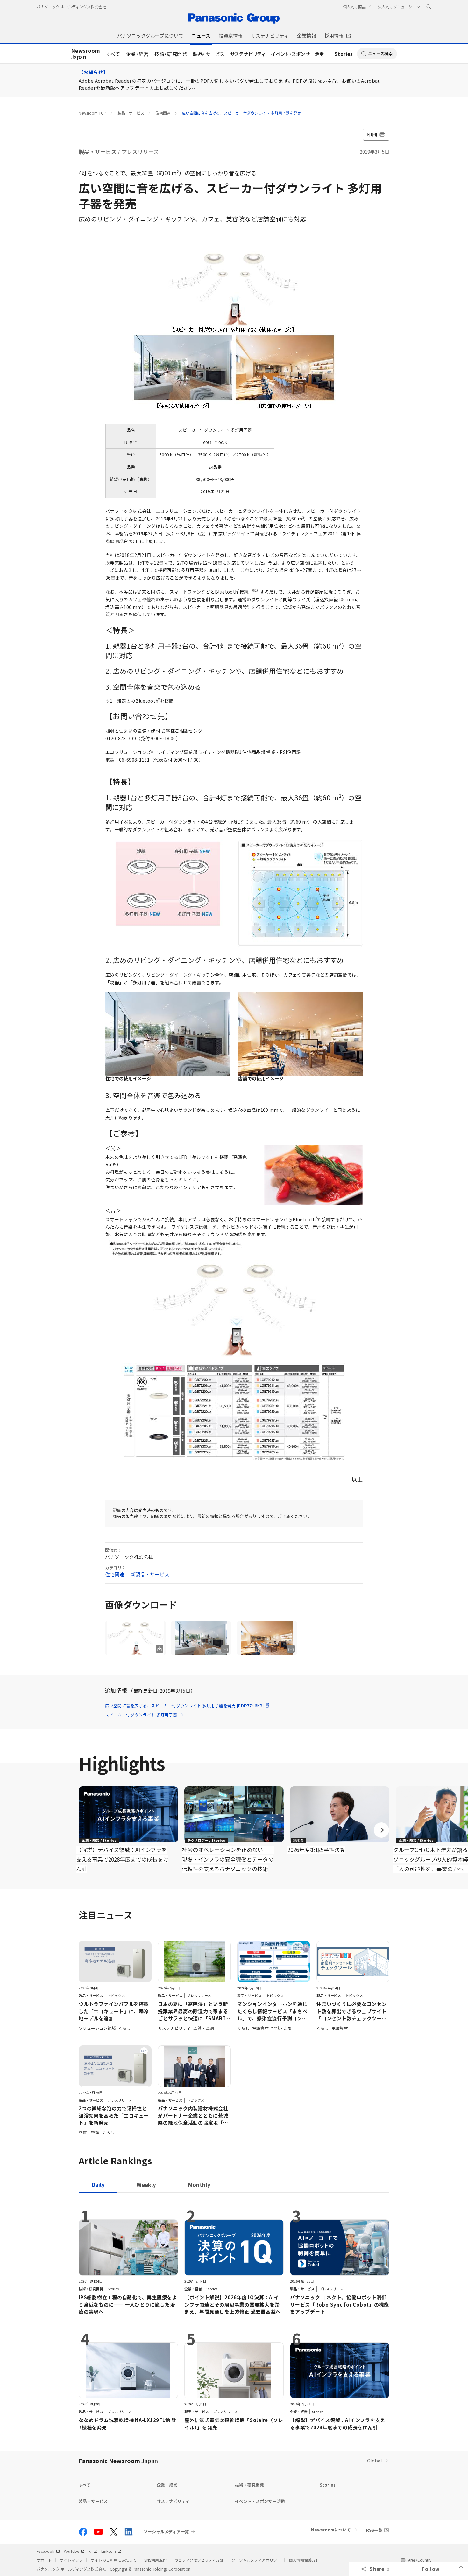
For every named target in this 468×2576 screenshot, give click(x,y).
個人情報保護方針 (304, 2560)
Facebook (45, 2551)
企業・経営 (137, 54)
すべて (113, 54)
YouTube (71, 2551)
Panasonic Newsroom (118, 2461)
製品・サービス (209, 54)
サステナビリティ (248, 54)
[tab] (146, 2185)
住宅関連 (163, 113)
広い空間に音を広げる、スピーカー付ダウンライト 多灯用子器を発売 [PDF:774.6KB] (184, 1706)
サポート (44, 2560)
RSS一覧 (374, 2530)
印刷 (372, 134)
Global (375, 2460)
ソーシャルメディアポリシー (256, 2560)
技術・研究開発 (171, 54)
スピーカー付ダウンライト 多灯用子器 (141, 1715)
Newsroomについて (331, 2530)
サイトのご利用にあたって (113, 2560)
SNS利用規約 (155, 2560)
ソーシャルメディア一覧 (166, 2532)
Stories (344, 54)
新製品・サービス (150, 1574)
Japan (85, 54)
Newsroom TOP (92, 113)
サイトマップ (71, 2560)
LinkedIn (109, 2551)
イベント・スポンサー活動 (298, 54)
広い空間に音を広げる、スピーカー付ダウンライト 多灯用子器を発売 (241, 113)
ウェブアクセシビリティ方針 (199, 2560)
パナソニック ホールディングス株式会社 (71, 7)
